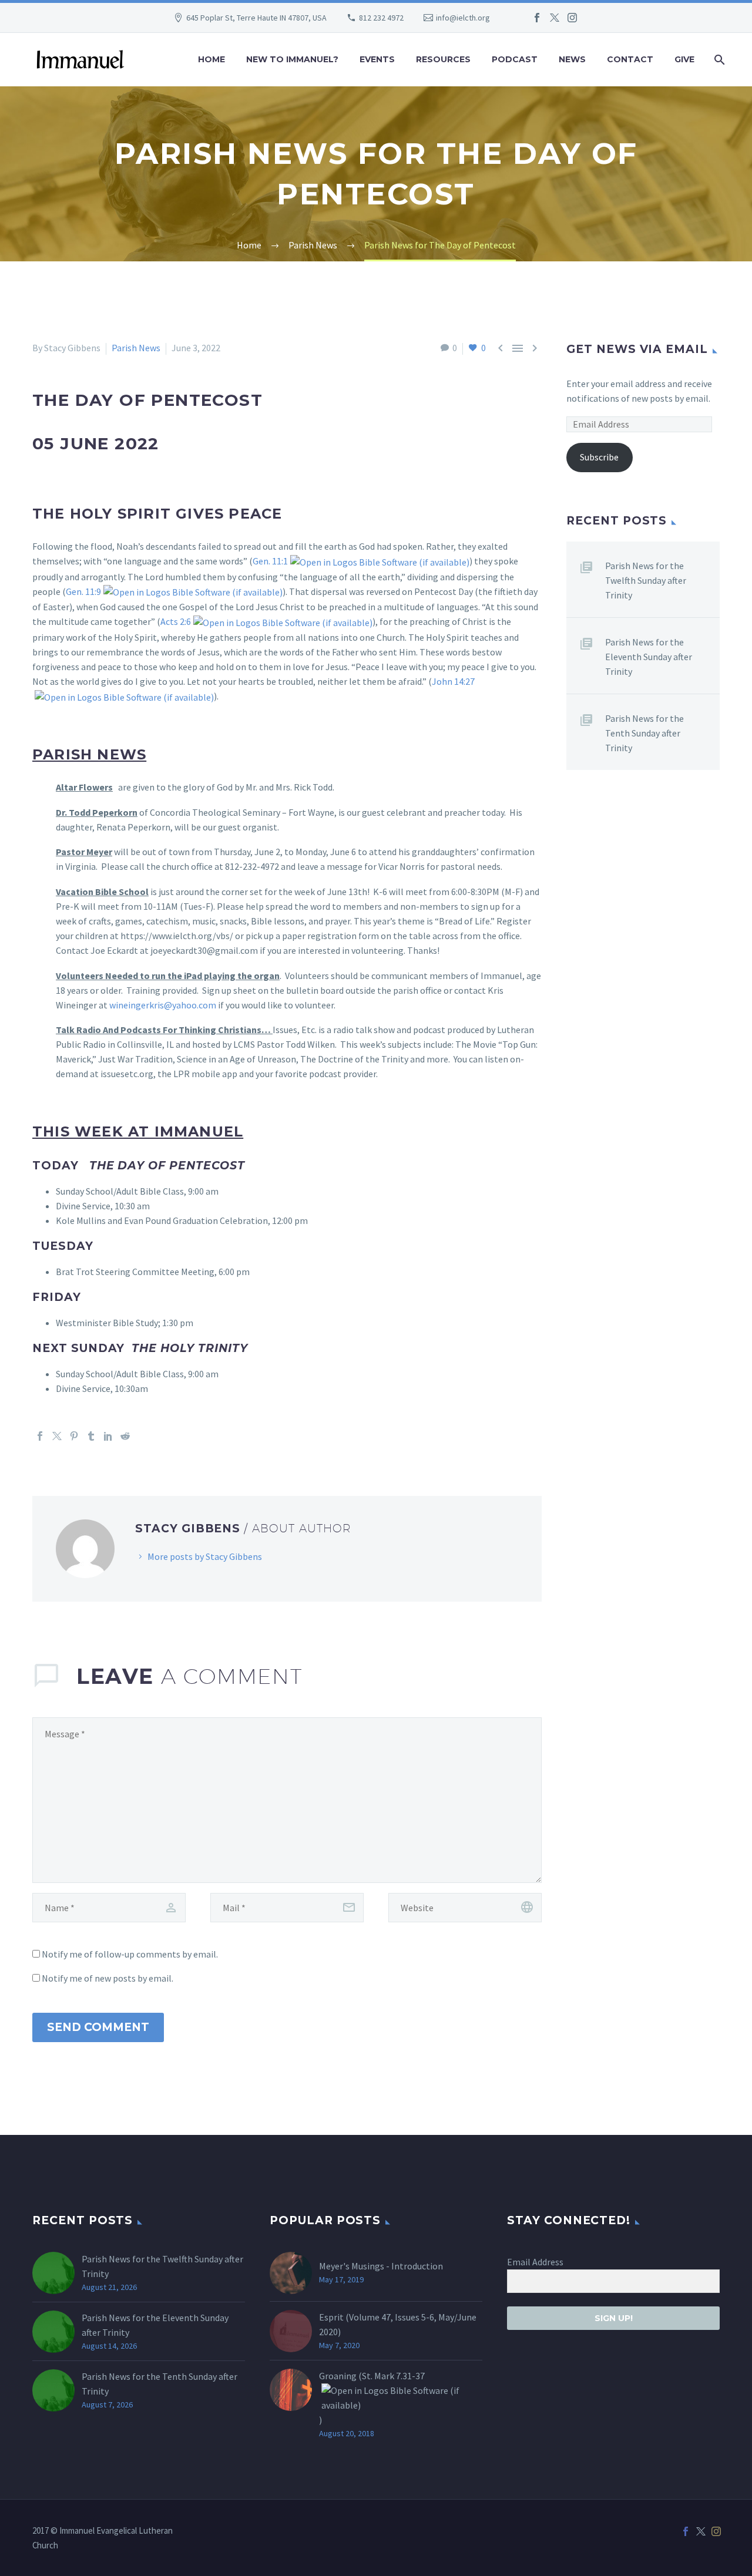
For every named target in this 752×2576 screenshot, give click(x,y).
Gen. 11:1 (270, 561)
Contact (630, 59)
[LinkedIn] (108, 1436)
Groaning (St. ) (372, 2398)
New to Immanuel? (292, 59)
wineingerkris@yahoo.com (163, 1005)
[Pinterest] (74, 1436)
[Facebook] (537, 18)
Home (211, 59)
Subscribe (599, 457)
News (572, 59)
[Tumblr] (91, 1436)
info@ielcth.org (463, 18)
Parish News (136, 348)
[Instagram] (572, 18)
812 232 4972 (381, 18)
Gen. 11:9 (83, 591)
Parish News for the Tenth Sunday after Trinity (644, 733)
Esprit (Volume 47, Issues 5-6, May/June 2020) (398, 2324)
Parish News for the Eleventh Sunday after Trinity (649, 657)
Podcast (515, 59)
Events (377, 59)
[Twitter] (555, 18)
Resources (443, 59)
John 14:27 (453, 681)
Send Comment (98, 2027)
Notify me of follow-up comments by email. (130, 1954)
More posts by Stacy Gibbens (205, 1556)
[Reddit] (125, 1436)
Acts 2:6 (176, 621)
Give (684, 59)
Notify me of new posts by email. (108, 1978)
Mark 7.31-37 (399, 2376)
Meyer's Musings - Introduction (381, 2266)
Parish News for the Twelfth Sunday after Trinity (646, 580)
